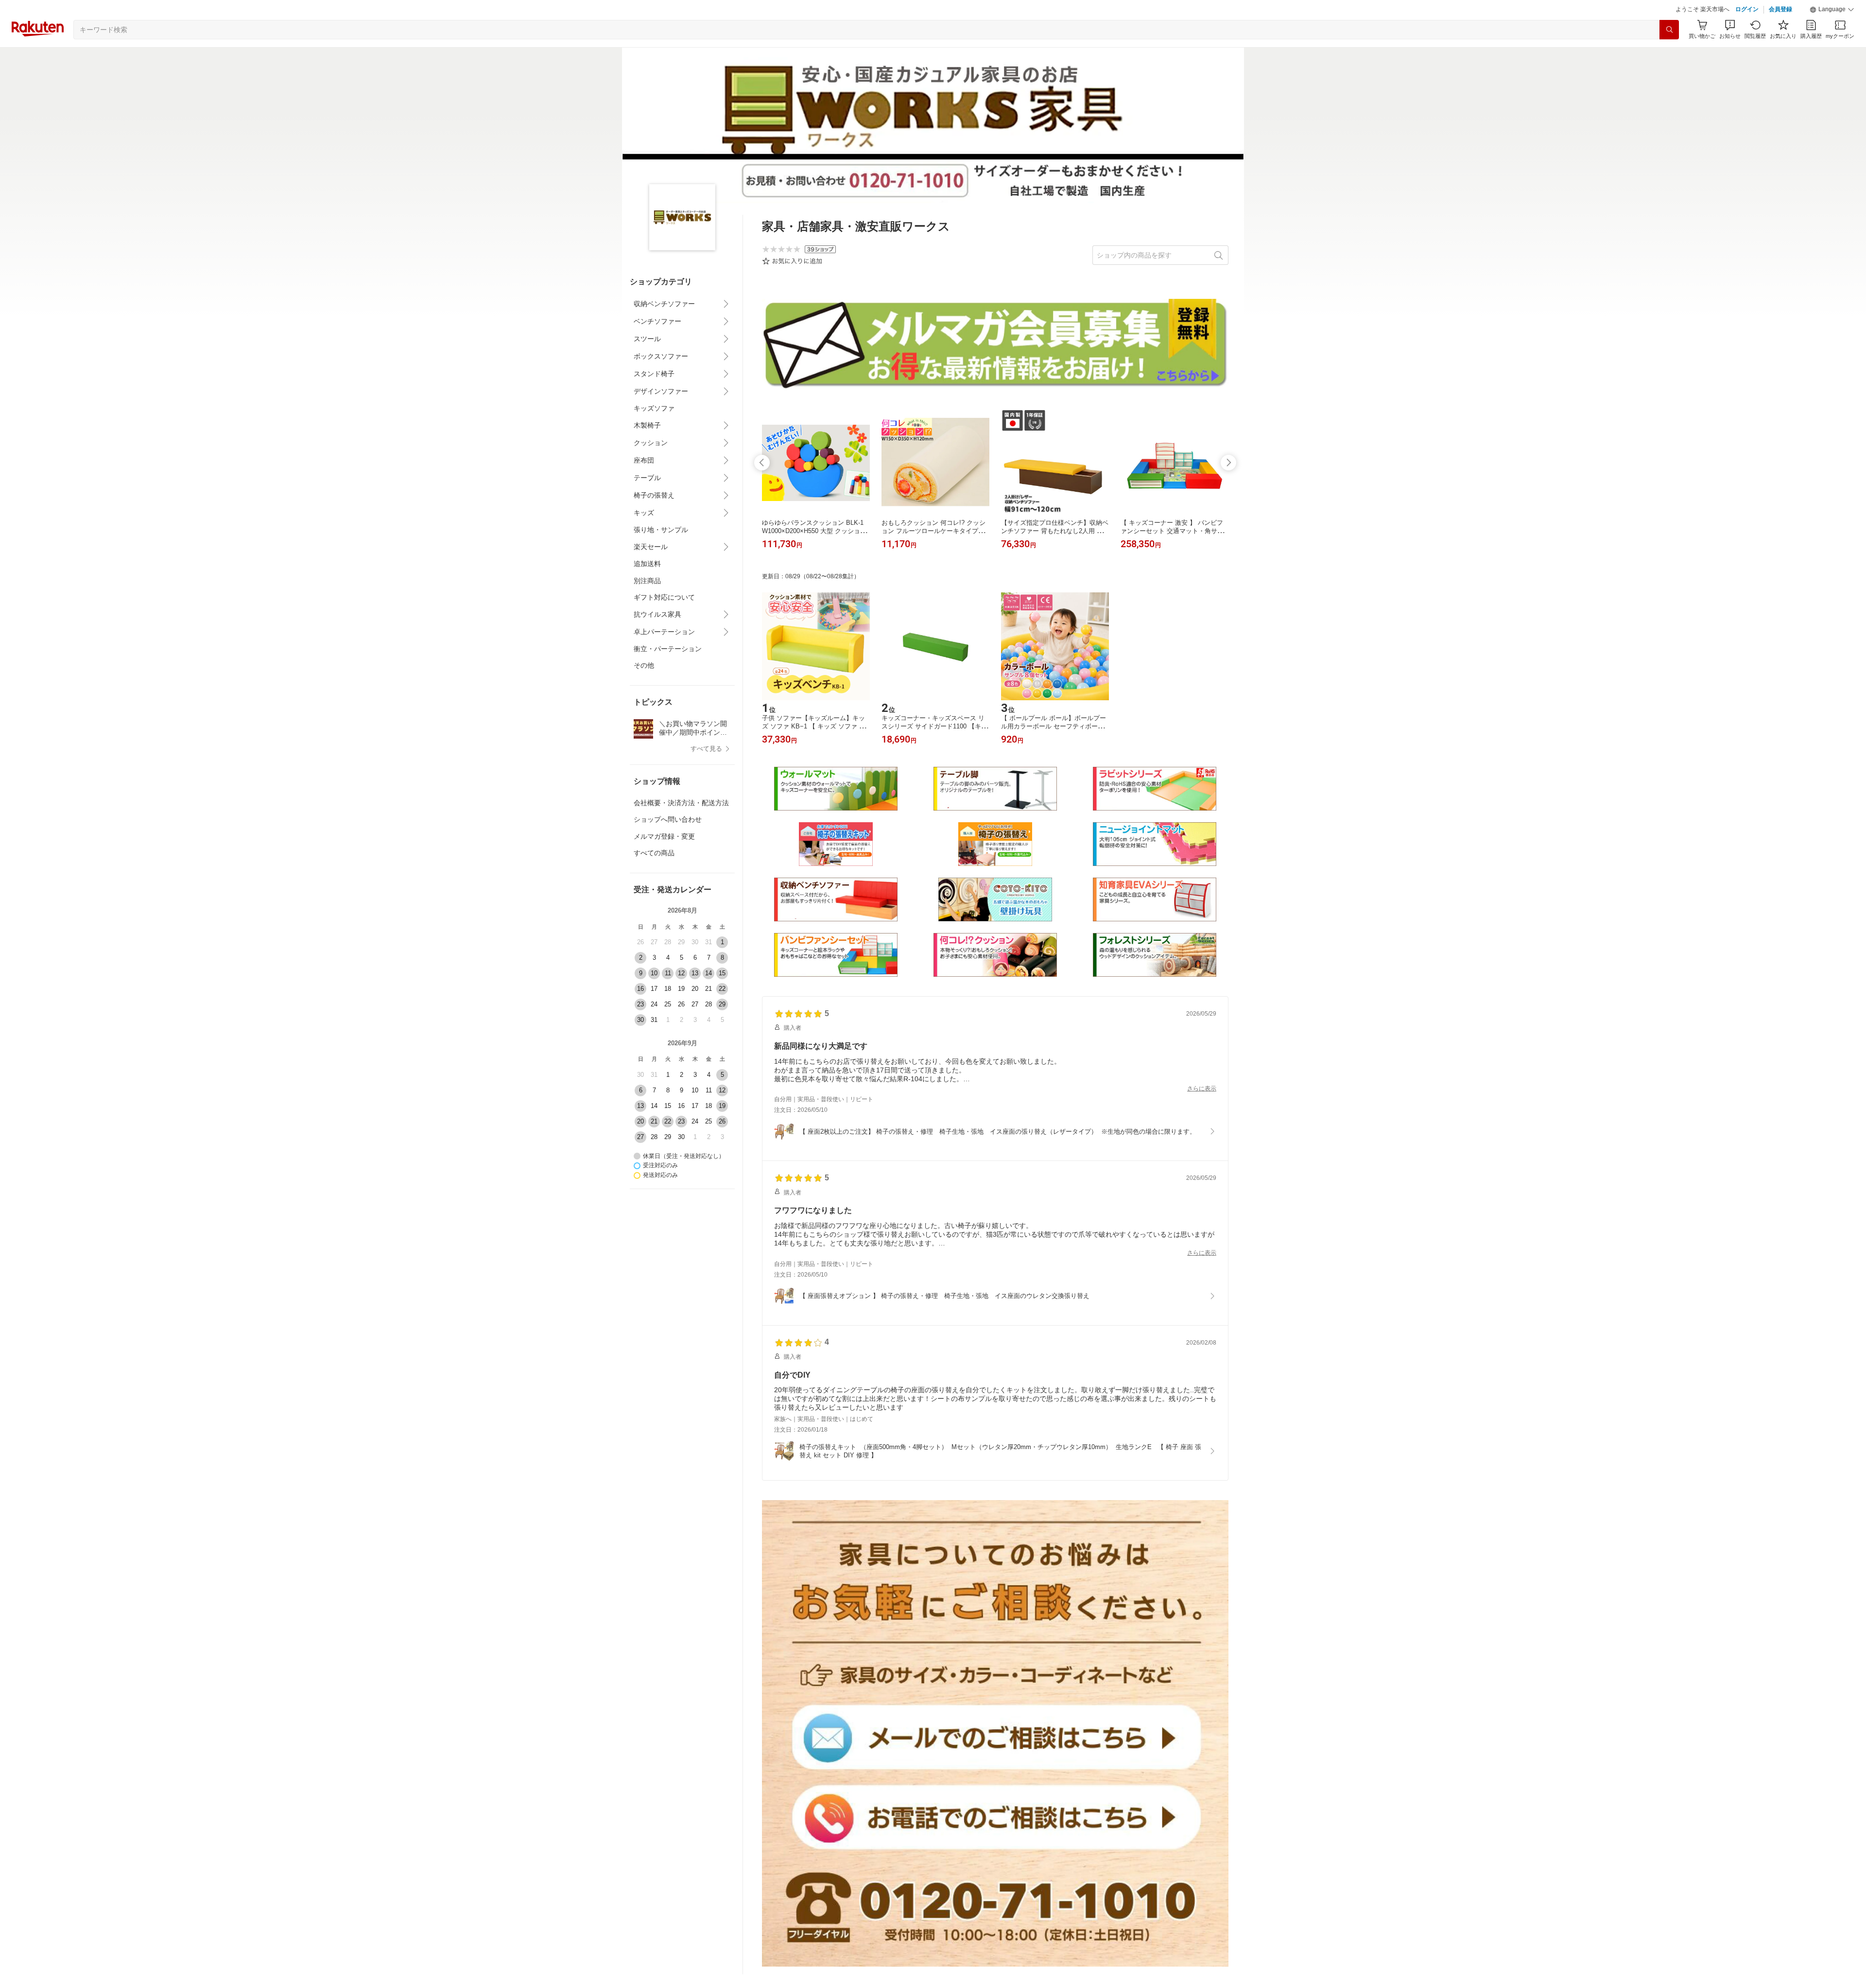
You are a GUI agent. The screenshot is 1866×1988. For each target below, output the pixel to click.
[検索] (1669, 54)
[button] (1832, 34)
